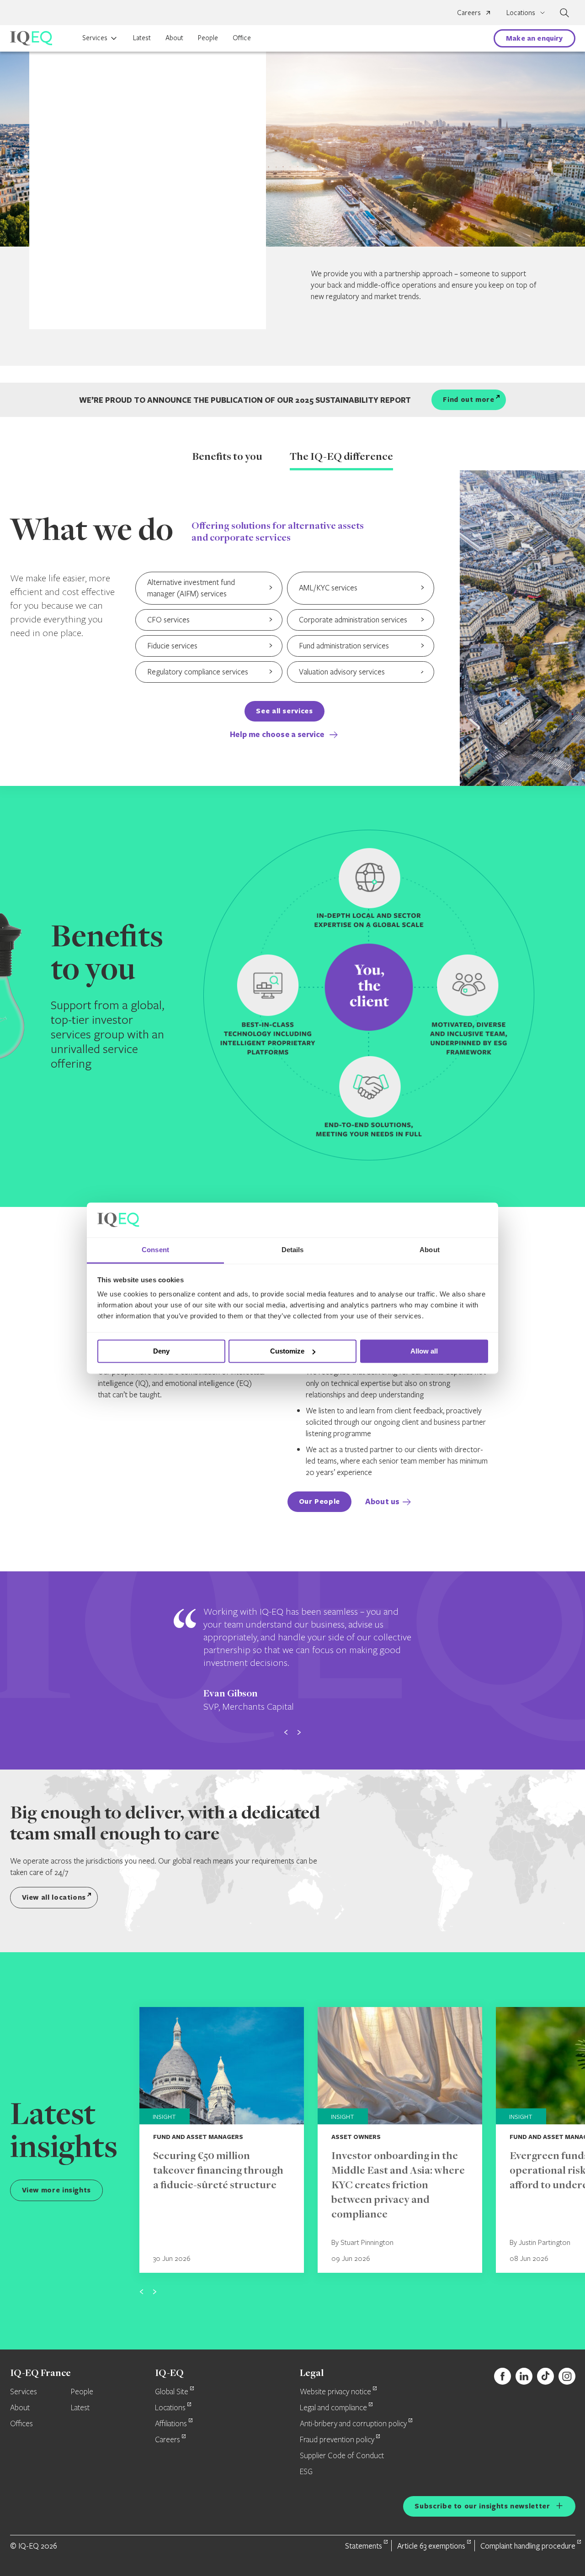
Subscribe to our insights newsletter (482, 2506)
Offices (21, 2424)
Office (242, 37)
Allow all (424, 1351)
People (208, 37)
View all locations (54, 1897)
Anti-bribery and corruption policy (353, 2424)
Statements (364, 2546)
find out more (468, 399)
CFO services (168, 619)
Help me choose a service (278, 734)
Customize (287, 1351)
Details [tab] (293, 1250)
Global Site (172, 2392)
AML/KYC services (328, 587)
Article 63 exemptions (431, 2546)
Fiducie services (172, 645)
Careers (469, 12)
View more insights (57, 2190)
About (174, 37)
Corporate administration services (353, 619)
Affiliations (171, 2424)
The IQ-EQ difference (341, 458)
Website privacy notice (335, 2392)
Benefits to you (227, 458)
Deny (161, 1351)
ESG (306, 2472)
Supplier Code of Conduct (342, 2456)
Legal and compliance (333, 2408)
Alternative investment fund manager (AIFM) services (191, 588)
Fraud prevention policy (337, 2440)
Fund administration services (344, 645)
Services (95, 37)
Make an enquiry (534, 38)
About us (382, 1501)
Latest (142, 37)
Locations (170, 2408)
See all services (284, 711)
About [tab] (430, 1250)
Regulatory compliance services (198, 672)
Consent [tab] (155, 1250)
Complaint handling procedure (528, 2546)
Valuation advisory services (342, 672)
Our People (319, 1501)
